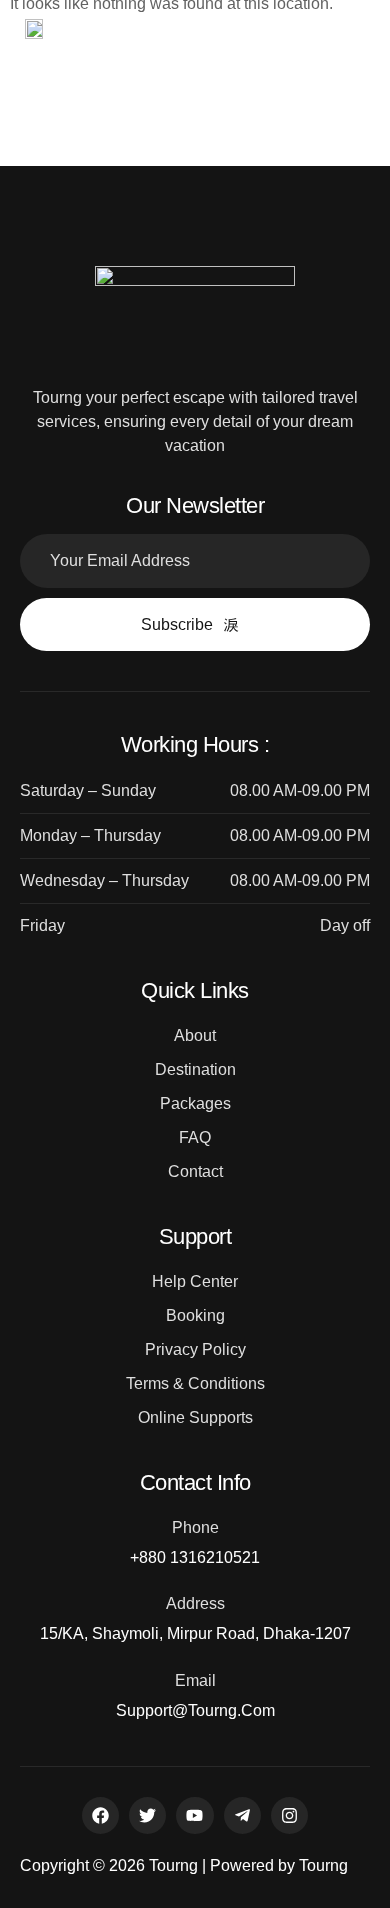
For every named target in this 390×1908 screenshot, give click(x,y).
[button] (305, 32)
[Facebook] (100, 1815)
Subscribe (177, 624)
